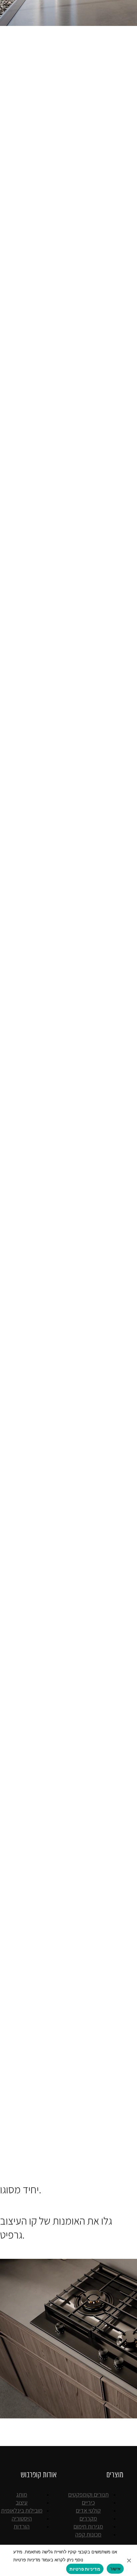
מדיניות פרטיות (85, 2569)
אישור (115, 2569)
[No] (129, 2560)
